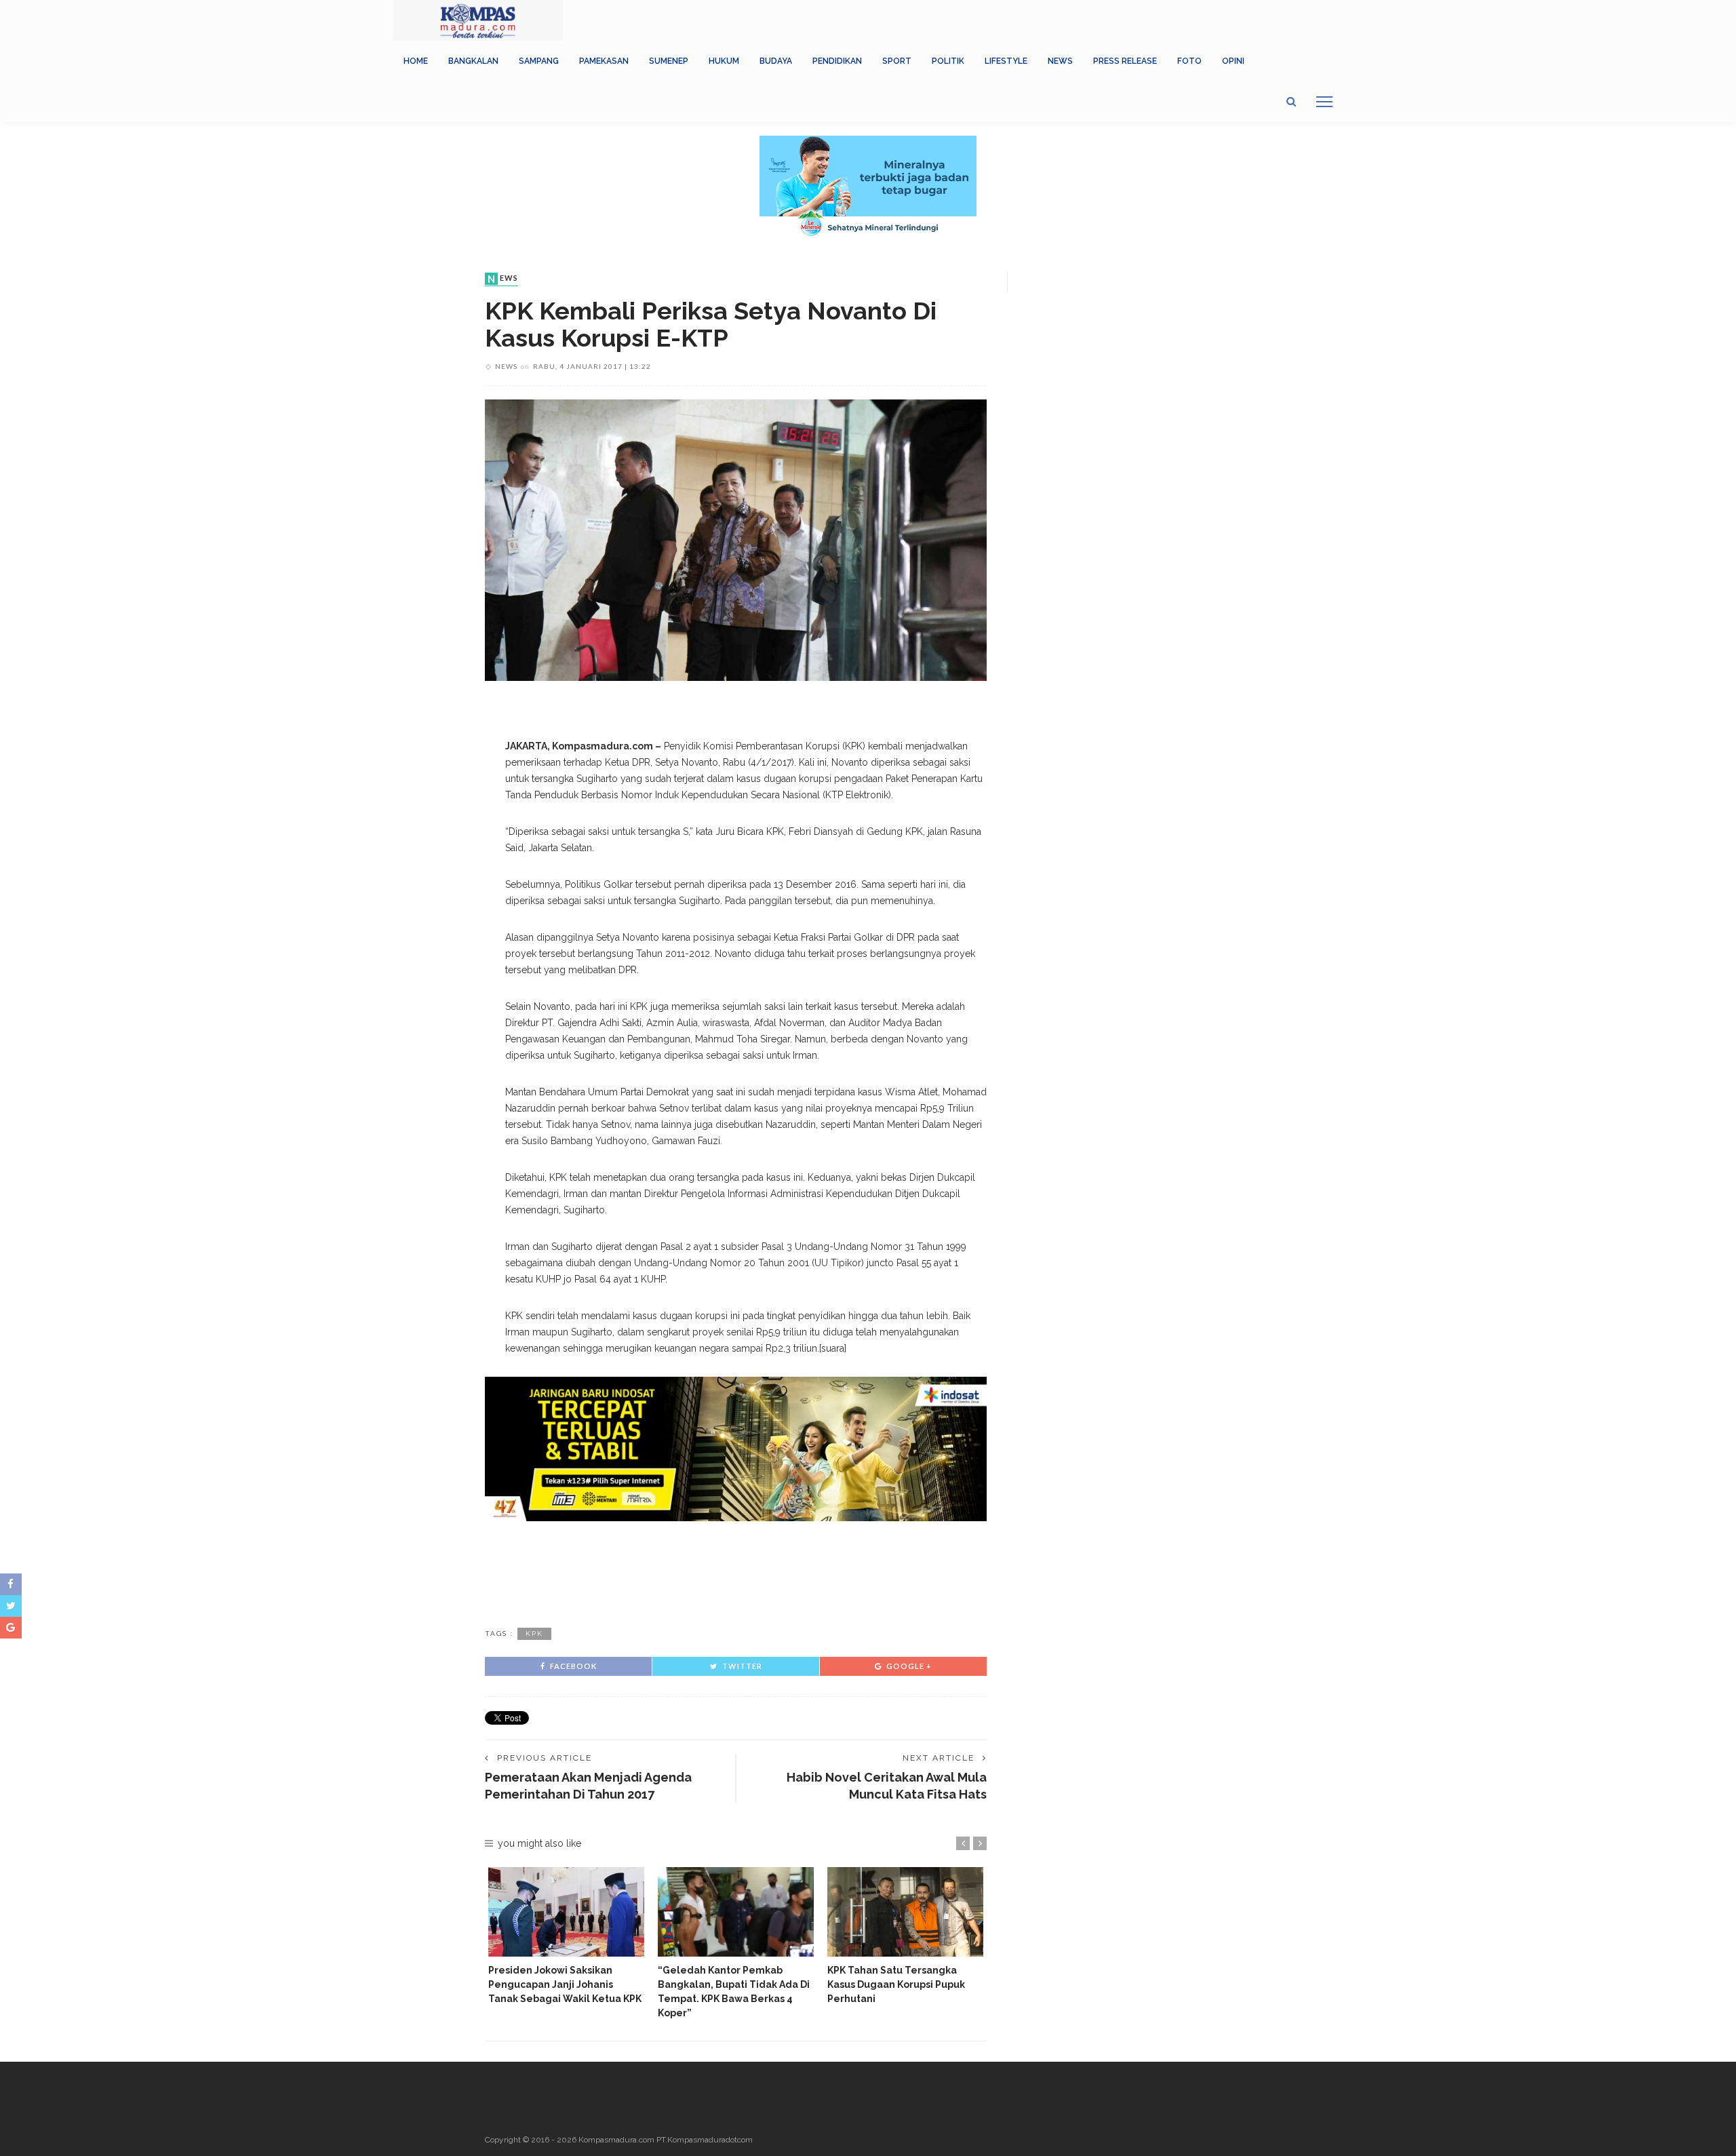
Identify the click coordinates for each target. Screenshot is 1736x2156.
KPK (534, 1633)
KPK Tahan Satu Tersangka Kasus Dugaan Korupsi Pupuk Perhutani (896, 1984)
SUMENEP (669, 61)
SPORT (897, 61)
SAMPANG (539, 61)
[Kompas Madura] (478, 20)
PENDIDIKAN (837, 61)
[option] (566, 1936)
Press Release (1125, 61)
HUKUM (724, 61)
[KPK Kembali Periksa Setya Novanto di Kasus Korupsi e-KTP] (736, 540)
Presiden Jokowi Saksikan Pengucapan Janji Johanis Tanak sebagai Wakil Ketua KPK (565, 1984)
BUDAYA (776, 61)
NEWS (1060, 61)
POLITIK (948, 61)
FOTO (1189, 61)
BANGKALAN (473, 61)
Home (416, 61)
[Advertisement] (736, 1572)
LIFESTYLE (1006, 61)
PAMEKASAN (604, 61)
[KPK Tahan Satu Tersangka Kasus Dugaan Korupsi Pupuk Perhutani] (905, 1912)
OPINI (1233, 61)
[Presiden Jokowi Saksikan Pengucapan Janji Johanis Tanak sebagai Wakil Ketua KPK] (566, 1912)
